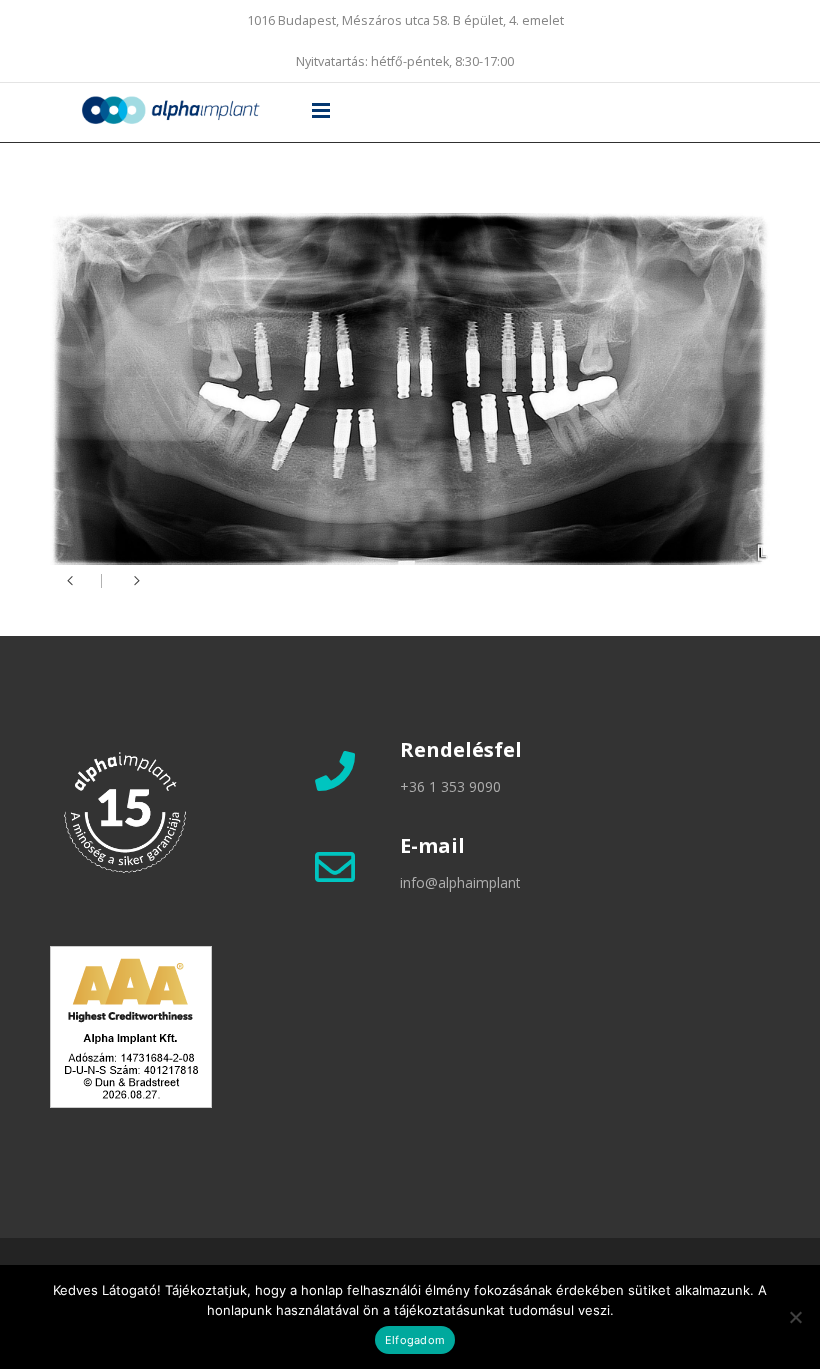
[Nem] (795, 1317)
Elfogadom (415, 1340)
